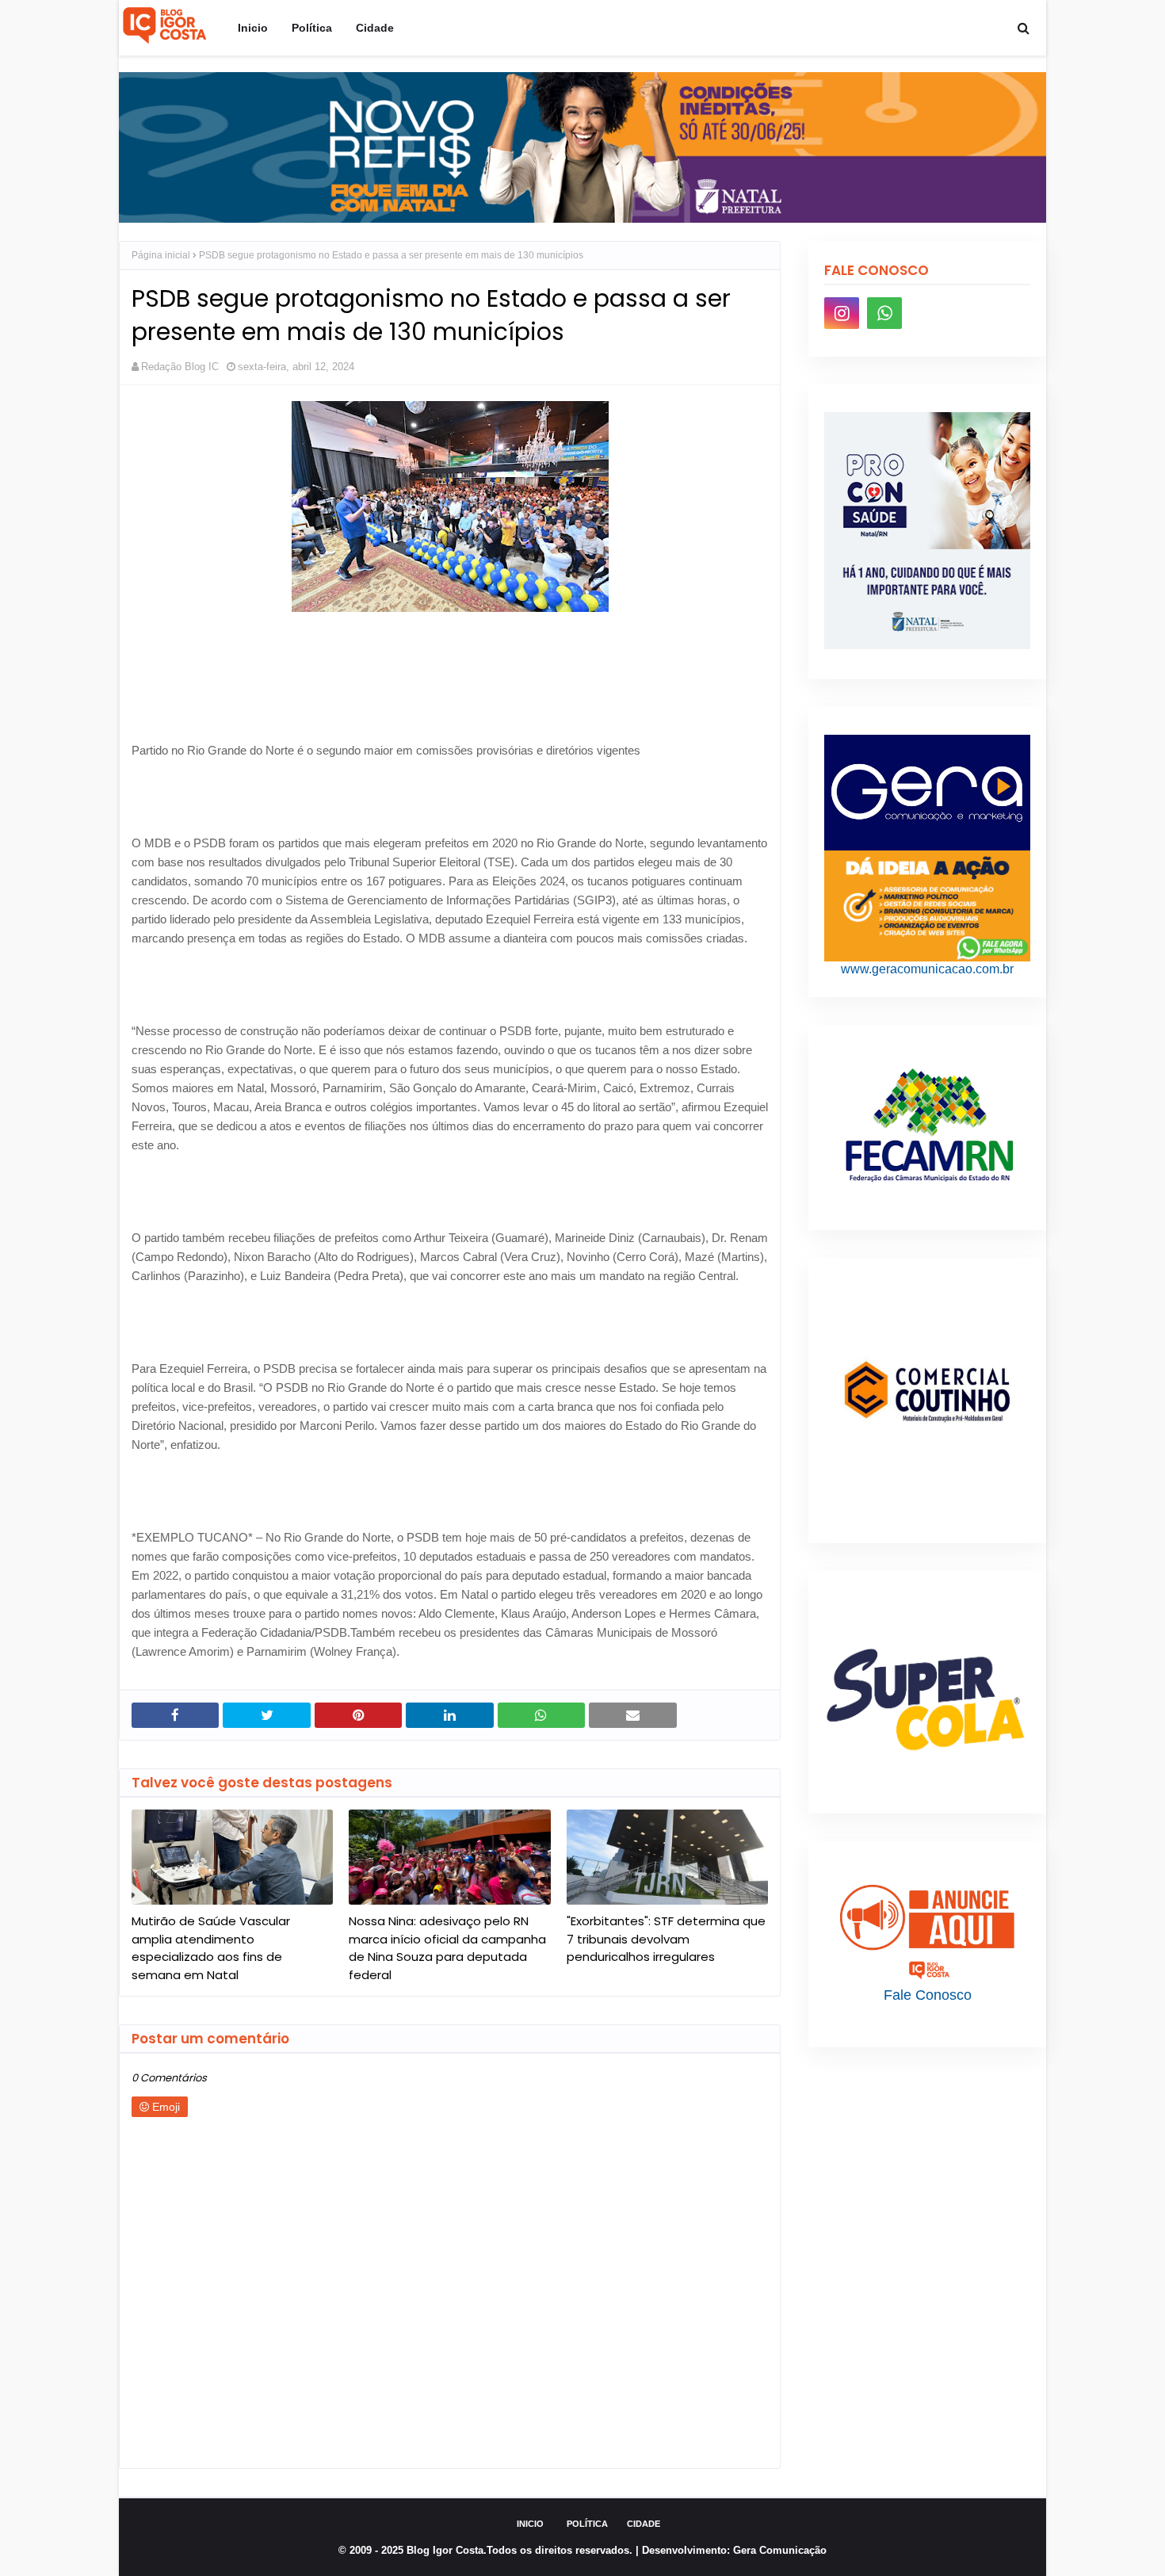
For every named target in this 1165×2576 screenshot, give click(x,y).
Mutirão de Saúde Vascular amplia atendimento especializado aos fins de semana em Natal (211, 1948)
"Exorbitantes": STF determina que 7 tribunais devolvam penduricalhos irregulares (666, 1939)
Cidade (644, 2524)
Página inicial (161, 255)
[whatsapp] (884, 313)
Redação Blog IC (180, 367)
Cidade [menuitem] (375, 28)
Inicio (530, 2524)
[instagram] (842, 313)
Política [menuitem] (312, 28)
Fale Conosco (928, 1995)
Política (587, 2524)
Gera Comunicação (780, 2550)
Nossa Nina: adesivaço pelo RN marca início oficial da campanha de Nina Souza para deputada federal (447, 1948)
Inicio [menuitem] (253, 28)
